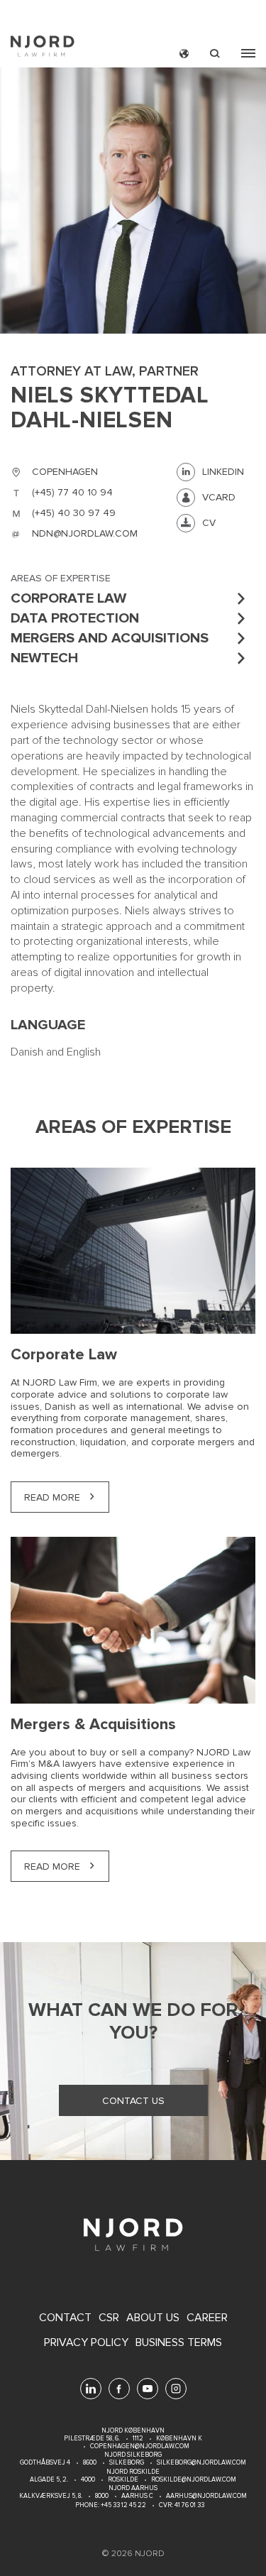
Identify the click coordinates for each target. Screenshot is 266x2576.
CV (209, 523)
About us (153, 2318)
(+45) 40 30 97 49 (74, 513)
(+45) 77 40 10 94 (72, 492)
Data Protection (75, 618)
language (184, 54)
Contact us (133, 2101)
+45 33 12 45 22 (123, 2505)
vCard (219, 497)
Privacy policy (86, 2343)
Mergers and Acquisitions (110, 638)
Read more (52, 1497)
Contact (65, 2318)
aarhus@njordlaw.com (206, 2496)
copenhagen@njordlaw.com (140, 2446)
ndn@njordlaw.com (85, 533)
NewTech (44, 658)
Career (207, 2318)
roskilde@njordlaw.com (194, 2480)
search (215, 54)
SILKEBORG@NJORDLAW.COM (201, 2463)
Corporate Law (68, 598)
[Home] (43, 48)
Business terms (179, 2343)
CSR (109, 2318)
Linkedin (223, 472)
